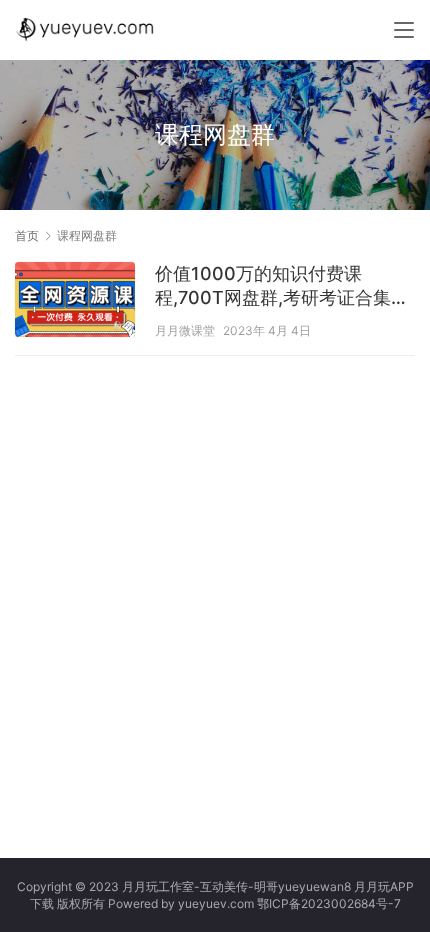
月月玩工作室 (158, 886)
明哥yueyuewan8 (302, 886)
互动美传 (224, 886)
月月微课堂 (185, 330)
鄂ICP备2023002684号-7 (329, 903)
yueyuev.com (216, 903)
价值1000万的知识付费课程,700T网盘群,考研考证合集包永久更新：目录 (282, 286)
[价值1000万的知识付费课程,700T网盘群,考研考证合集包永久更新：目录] (75, 302)
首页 (27, 235)
